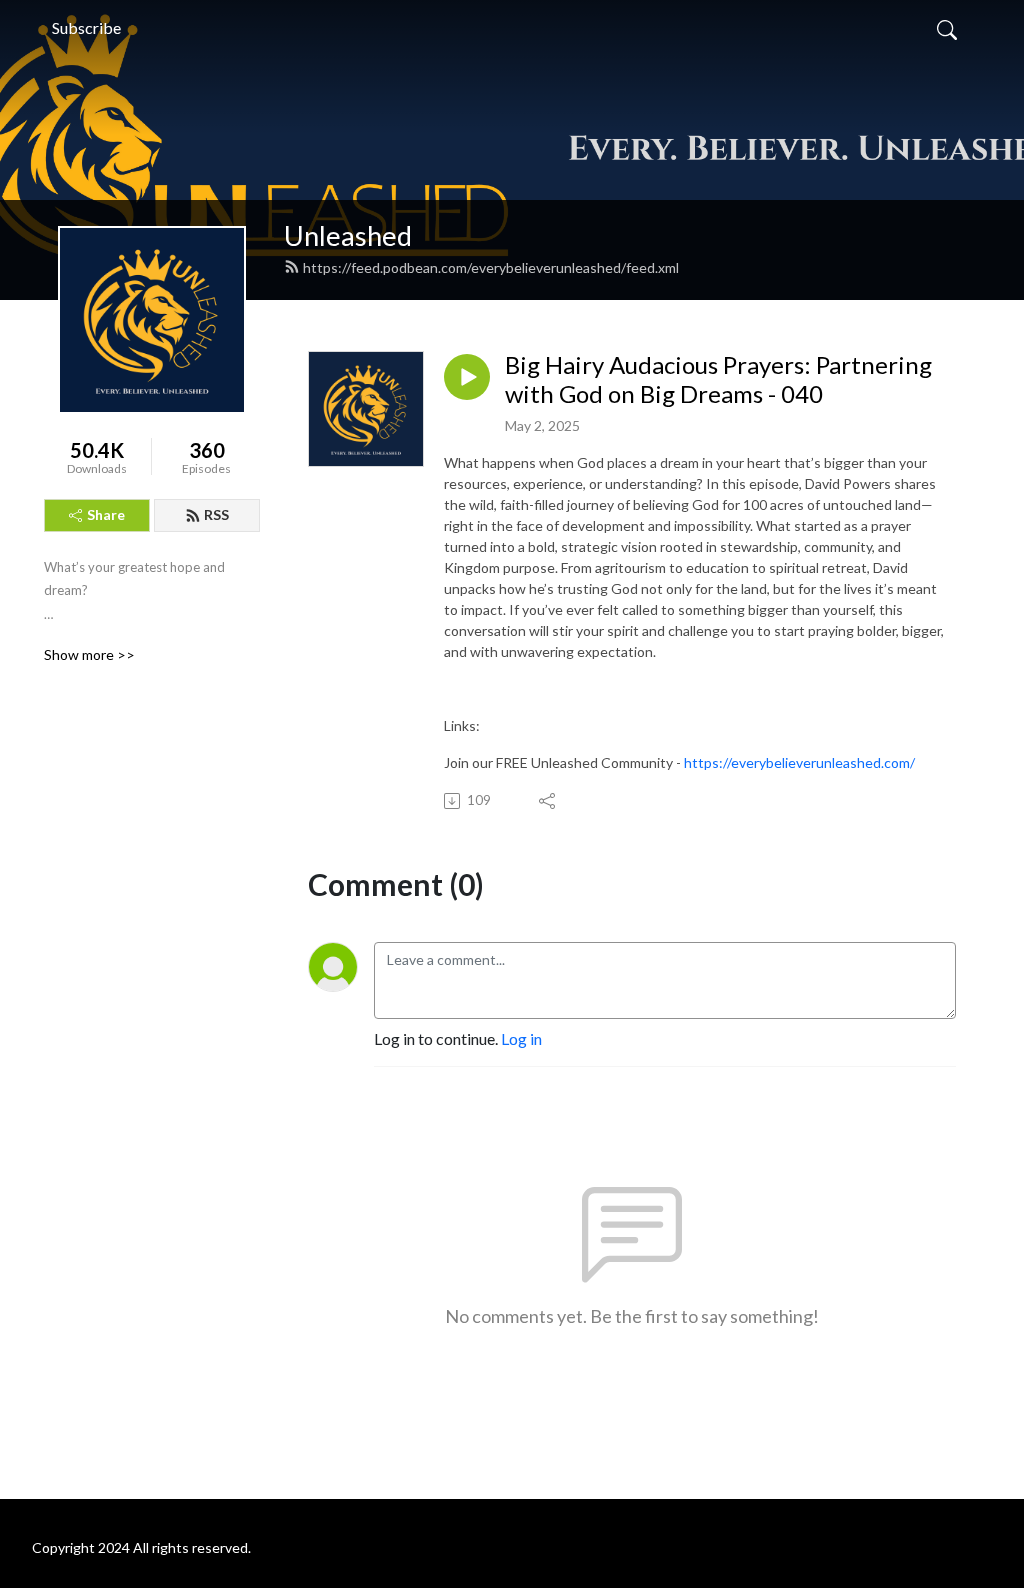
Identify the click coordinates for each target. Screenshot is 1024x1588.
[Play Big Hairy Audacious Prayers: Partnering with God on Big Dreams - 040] (467, 377)
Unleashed (348, 235)
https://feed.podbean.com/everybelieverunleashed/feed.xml (491, 267)
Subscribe (86, 27)
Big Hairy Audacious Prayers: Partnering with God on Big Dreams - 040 (718, 379)
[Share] (548, 801)
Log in (521, 1038)
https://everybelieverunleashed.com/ (799, 762)
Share (106, 514)
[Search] (947, 28)
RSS (216, 514)
